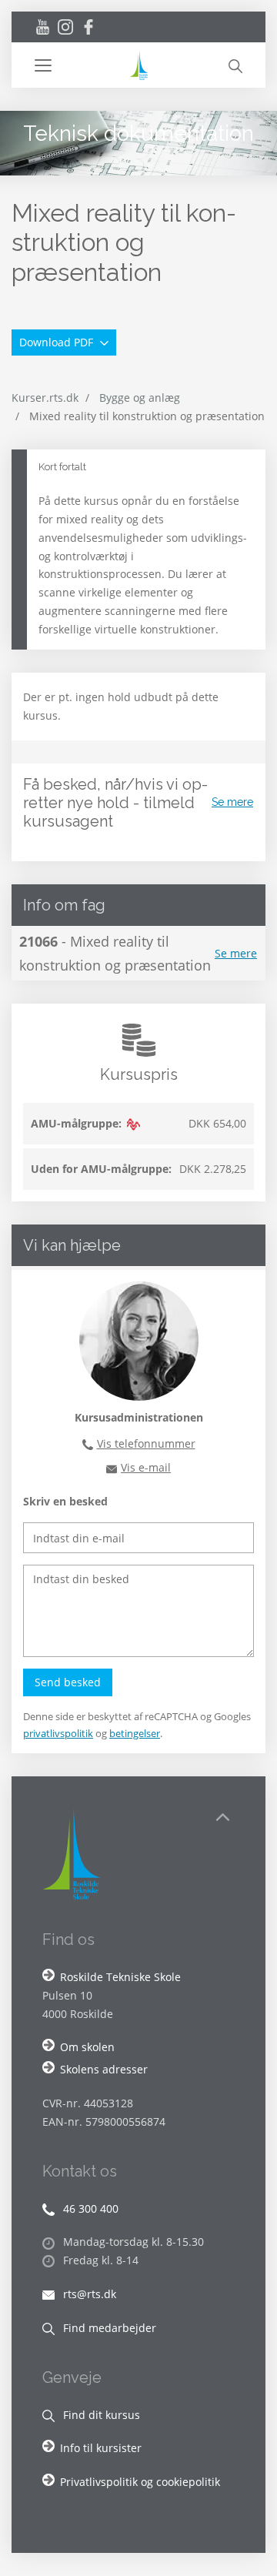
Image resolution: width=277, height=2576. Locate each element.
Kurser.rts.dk (45, 398)
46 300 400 (89, 2208)
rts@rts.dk (88, 2294)
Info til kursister (101, 2448)
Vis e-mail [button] (146, 1467)
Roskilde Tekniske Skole (120, 1977)
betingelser (135, 1733)
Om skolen (87, 2047)
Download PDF (58, 342)
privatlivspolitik (58, 1733)
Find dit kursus (100, 2415)
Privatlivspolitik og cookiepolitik (140, 2482)
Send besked (68, 1682)
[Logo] (138, 65)
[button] (81, 65)
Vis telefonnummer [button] (146, 1443)
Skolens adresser (104, 2069)
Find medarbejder (108, 2328)
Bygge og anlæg (140, 398)
